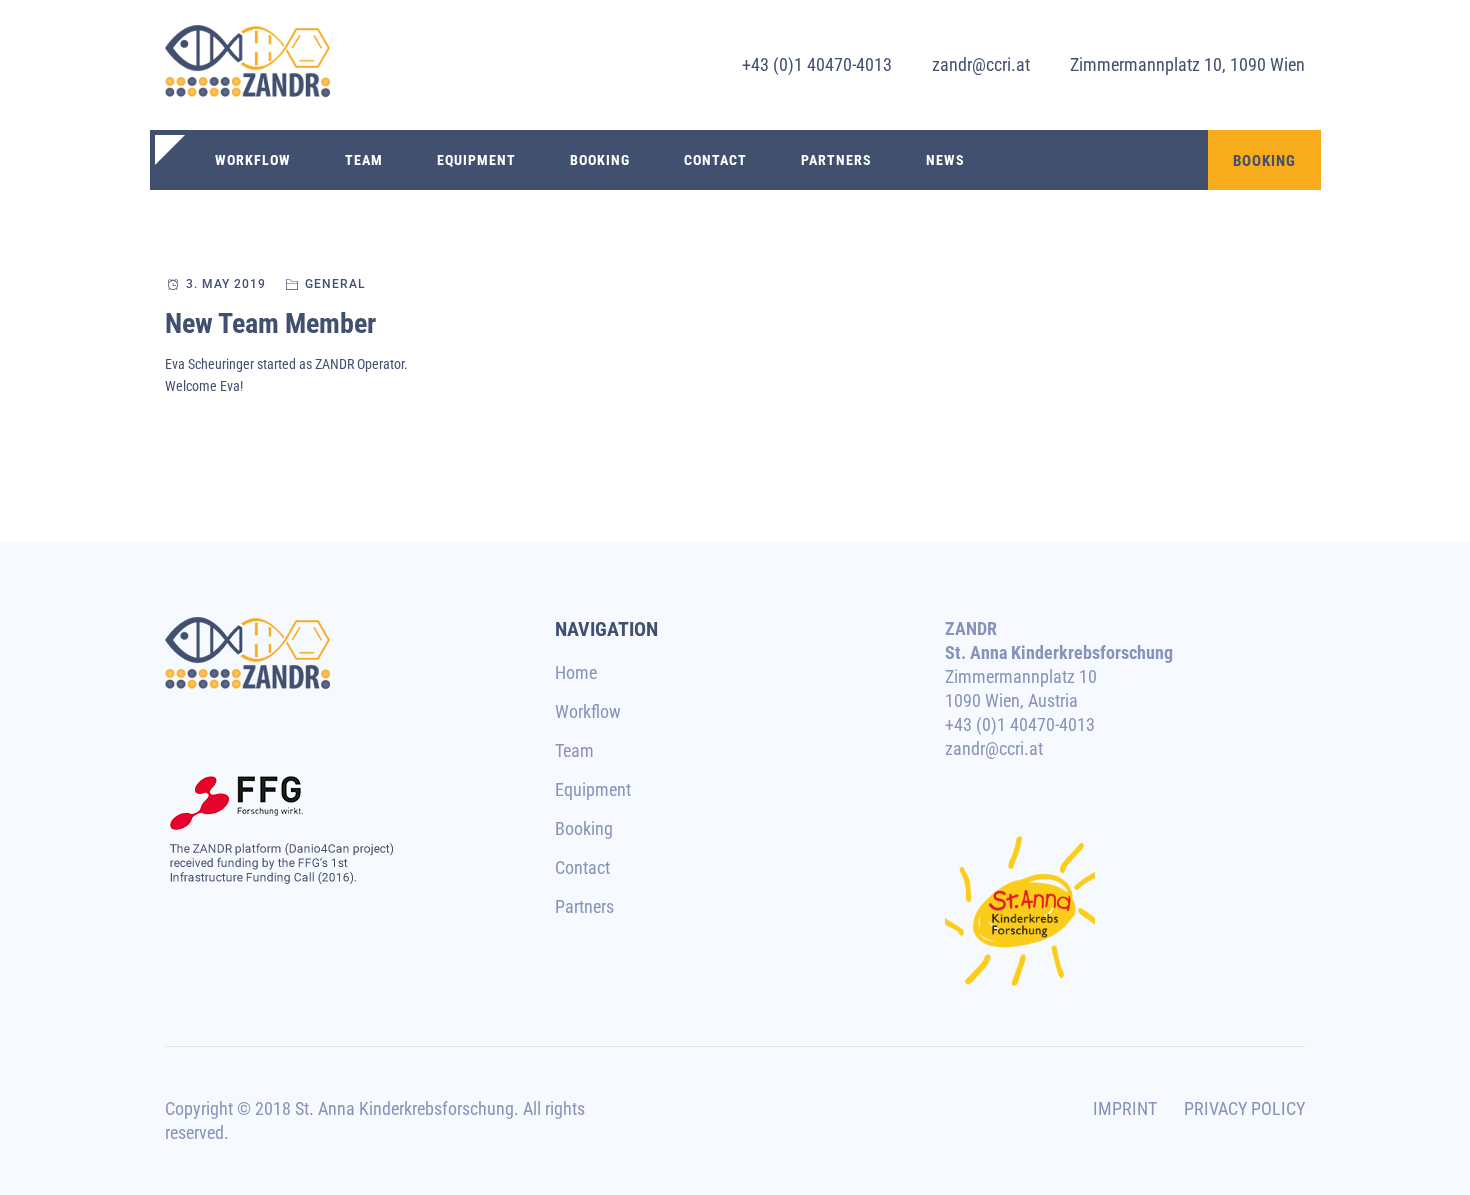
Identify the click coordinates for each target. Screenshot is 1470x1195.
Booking (600, 160)
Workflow (253, 160)
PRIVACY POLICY (1244, 1108)
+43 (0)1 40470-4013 (817, 64)
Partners (836, 160)
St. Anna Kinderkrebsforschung (404, 1108)
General (335, 284)
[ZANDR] (247, 65)
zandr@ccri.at (981, 64)
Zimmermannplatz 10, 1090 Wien (1187, 64)
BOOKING (1264, 161)
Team (364, 160)
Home (576, 672)
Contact (715, 160)
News (945, 160)
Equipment (476, 160)
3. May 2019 (226, 284)
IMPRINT (1125, 1108)
